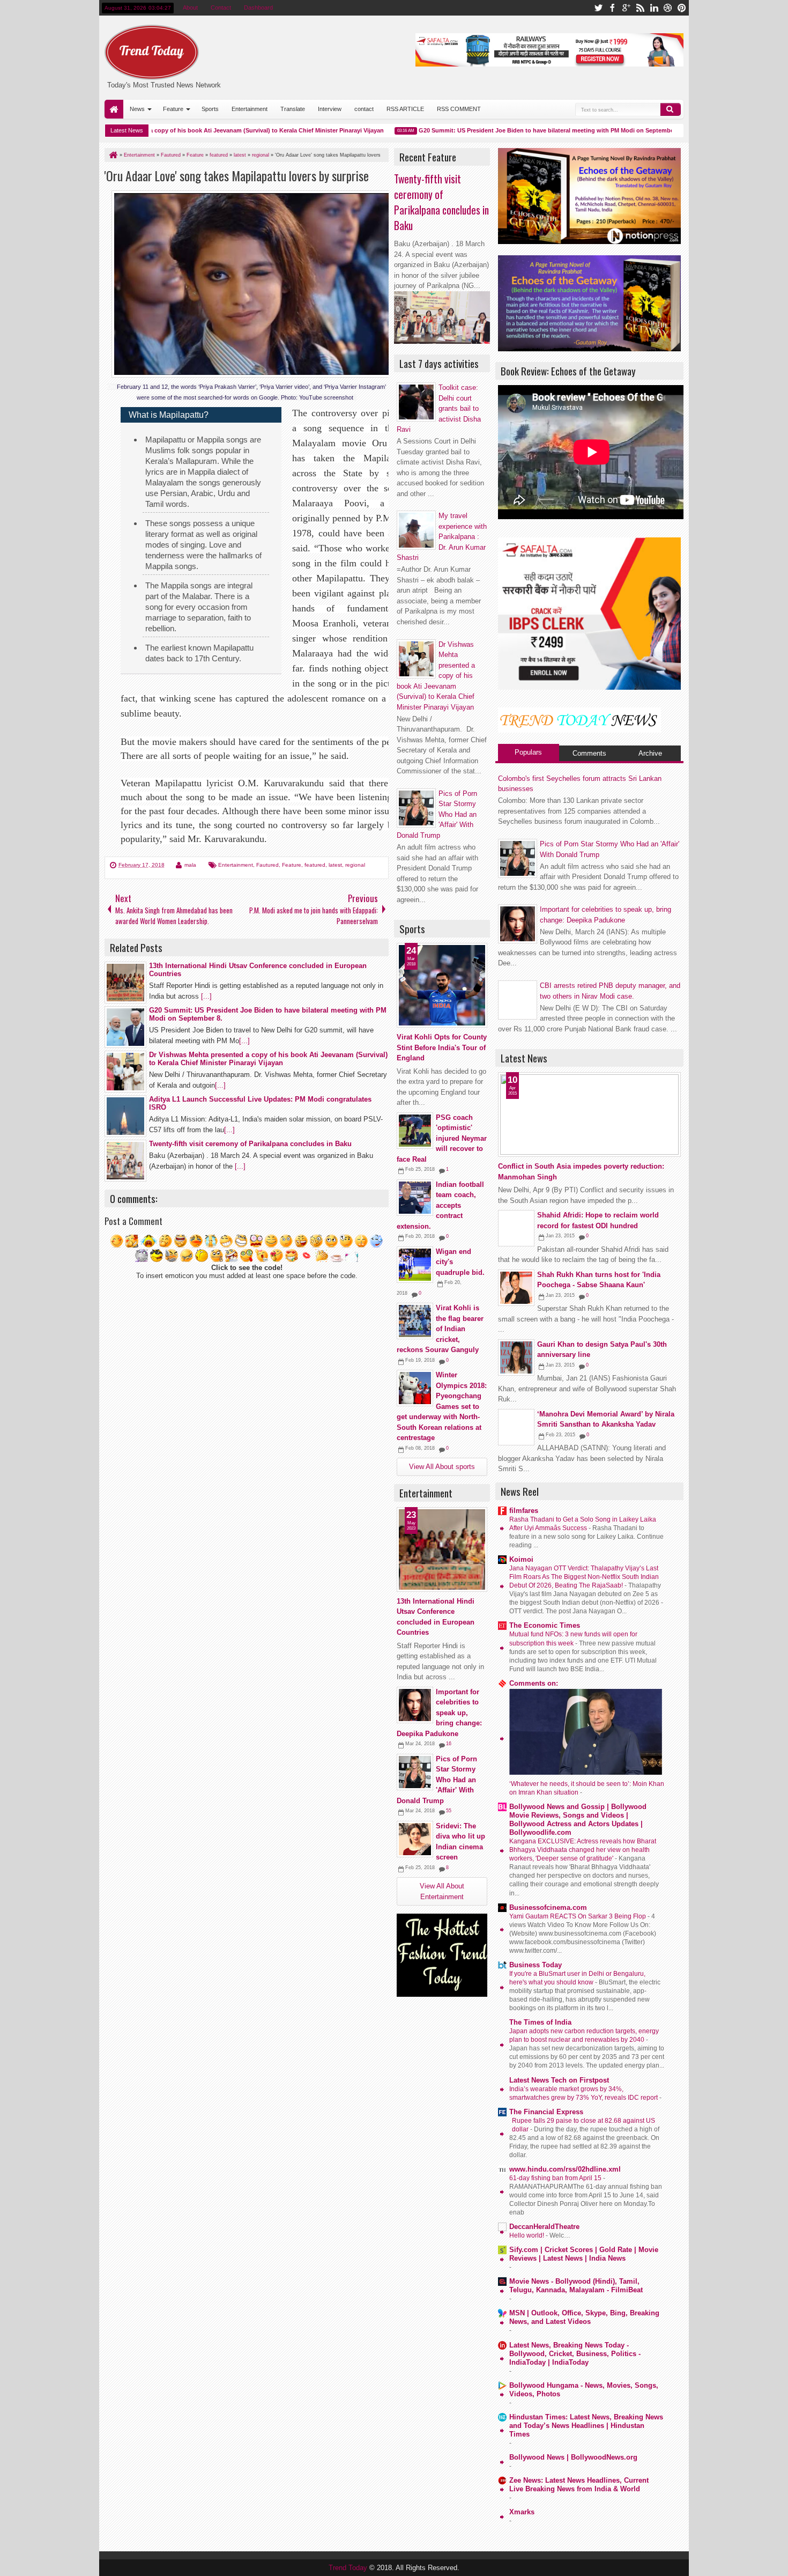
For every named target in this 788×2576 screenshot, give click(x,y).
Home (114, 109)
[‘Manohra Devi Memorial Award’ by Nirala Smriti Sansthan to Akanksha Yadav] (516, 1427)
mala (190, 865)
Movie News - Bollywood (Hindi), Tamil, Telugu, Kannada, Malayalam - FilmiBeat (576, 2286)
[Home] (113, 155)
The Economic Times (545, 1625)
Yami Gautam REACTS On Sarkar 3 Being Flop (578, 1916)
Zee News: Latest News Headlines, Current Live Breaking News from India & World (579, 2485)
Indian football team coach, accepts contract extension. (440, 1205)
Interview (330, 109)
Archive (650, 753)
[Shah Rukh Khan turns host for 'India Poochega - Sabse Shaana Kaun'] (516, 1288)
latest (335, 865)
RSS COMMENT (459, 109)
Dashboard (258, 8)
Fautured (267, 865)
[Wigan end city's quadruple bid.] (415, 1265)
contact (364, 109)
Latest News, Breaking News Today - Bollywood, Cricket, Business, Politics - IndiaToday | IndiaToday (575, 2354)
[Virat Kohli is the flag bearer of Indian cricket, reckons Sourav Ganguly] (415, 1321)
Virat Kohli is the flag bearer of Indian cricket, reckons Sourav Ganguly (440, 1329)
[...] (206, 996)
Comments (589, 753)
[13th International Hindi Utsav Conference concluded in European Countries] (442, 1549)
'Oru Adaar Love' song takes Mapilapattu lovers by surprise (237, 176)
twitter (598, 8)
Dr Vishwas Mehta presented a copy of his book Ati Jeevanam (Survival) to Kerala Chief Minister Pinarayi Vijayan (190, 130)
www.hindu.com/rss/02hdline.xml (565, 2169)
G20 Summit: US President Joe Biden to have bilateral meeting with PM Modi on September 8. (515, 130)
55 (449, 1811)
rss (640, 8)
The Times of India (540, 2022)
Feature (173, 109)
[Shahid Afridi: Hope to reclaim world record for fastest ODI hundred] (516, 1228)
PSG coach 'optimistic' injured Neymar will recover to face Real (442, 1138)
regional (355, 865)
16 (449, 1744)
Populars (528, 752)
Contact (221, 8)
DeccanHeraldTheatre (544, 2227)
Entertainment (250, 109)
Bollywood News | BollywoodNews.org (573, 2457)
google (626, 8)
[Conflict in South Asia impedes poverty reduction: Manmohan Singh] (589, 1114)
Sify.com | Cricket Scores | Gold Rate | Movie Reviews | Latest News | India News (584, 2254)
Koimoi (521, 1559)
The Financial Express (546, 2112)
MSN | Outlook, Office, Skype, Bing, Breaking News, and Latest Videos (584, 2317)
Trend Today (349, 2568)
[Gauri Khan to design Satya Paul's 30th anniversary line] (516, 1357)
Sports (210, 109)
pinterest (682, 8)
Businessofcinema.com (548, 1907)
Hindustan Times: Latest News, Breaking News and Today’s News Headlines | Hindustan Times (586, 2426)
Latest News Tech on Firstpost (559, 2080)
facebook (612, 8)
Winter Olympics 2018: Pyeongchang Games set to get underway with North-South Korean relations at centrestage (442, 1406)
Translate (293, 109)
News (137, 109)
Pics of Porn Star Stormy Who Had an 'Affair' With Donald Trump (437, 1780)
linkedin (654, 8)
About (190, 8)
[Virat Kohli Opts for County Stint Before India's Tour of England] (442, 985)
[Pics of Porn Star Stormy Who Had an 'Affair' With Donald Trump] (415, 1772)
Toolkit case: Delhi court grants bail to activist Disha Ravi (439, 408)
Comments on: (534, 1683)
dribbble (668, 8)
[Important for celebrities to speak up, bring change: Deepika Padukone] (415, 1705)
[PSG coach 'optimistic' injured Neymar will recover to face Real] (415, 1131)
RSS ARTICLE (405, 109)
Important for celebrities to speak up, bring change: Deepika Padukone (439, 1713)
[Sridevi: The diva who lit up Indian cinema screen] (415, 1839)
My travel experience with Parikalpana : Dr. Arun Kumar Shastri (442, 537)
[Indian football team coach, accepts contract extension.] (415, 1198)
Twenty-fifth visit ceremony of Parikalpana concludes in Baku (441, 202)
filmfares (524, 1511)
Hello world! (527, 2235)
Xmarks (522, 2512)
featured (315, 865)
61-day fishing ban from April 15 (556, 2178)
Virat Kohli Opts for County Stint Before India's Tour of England (442, 1047)
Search (671, 109)
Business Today (536, 1965)
